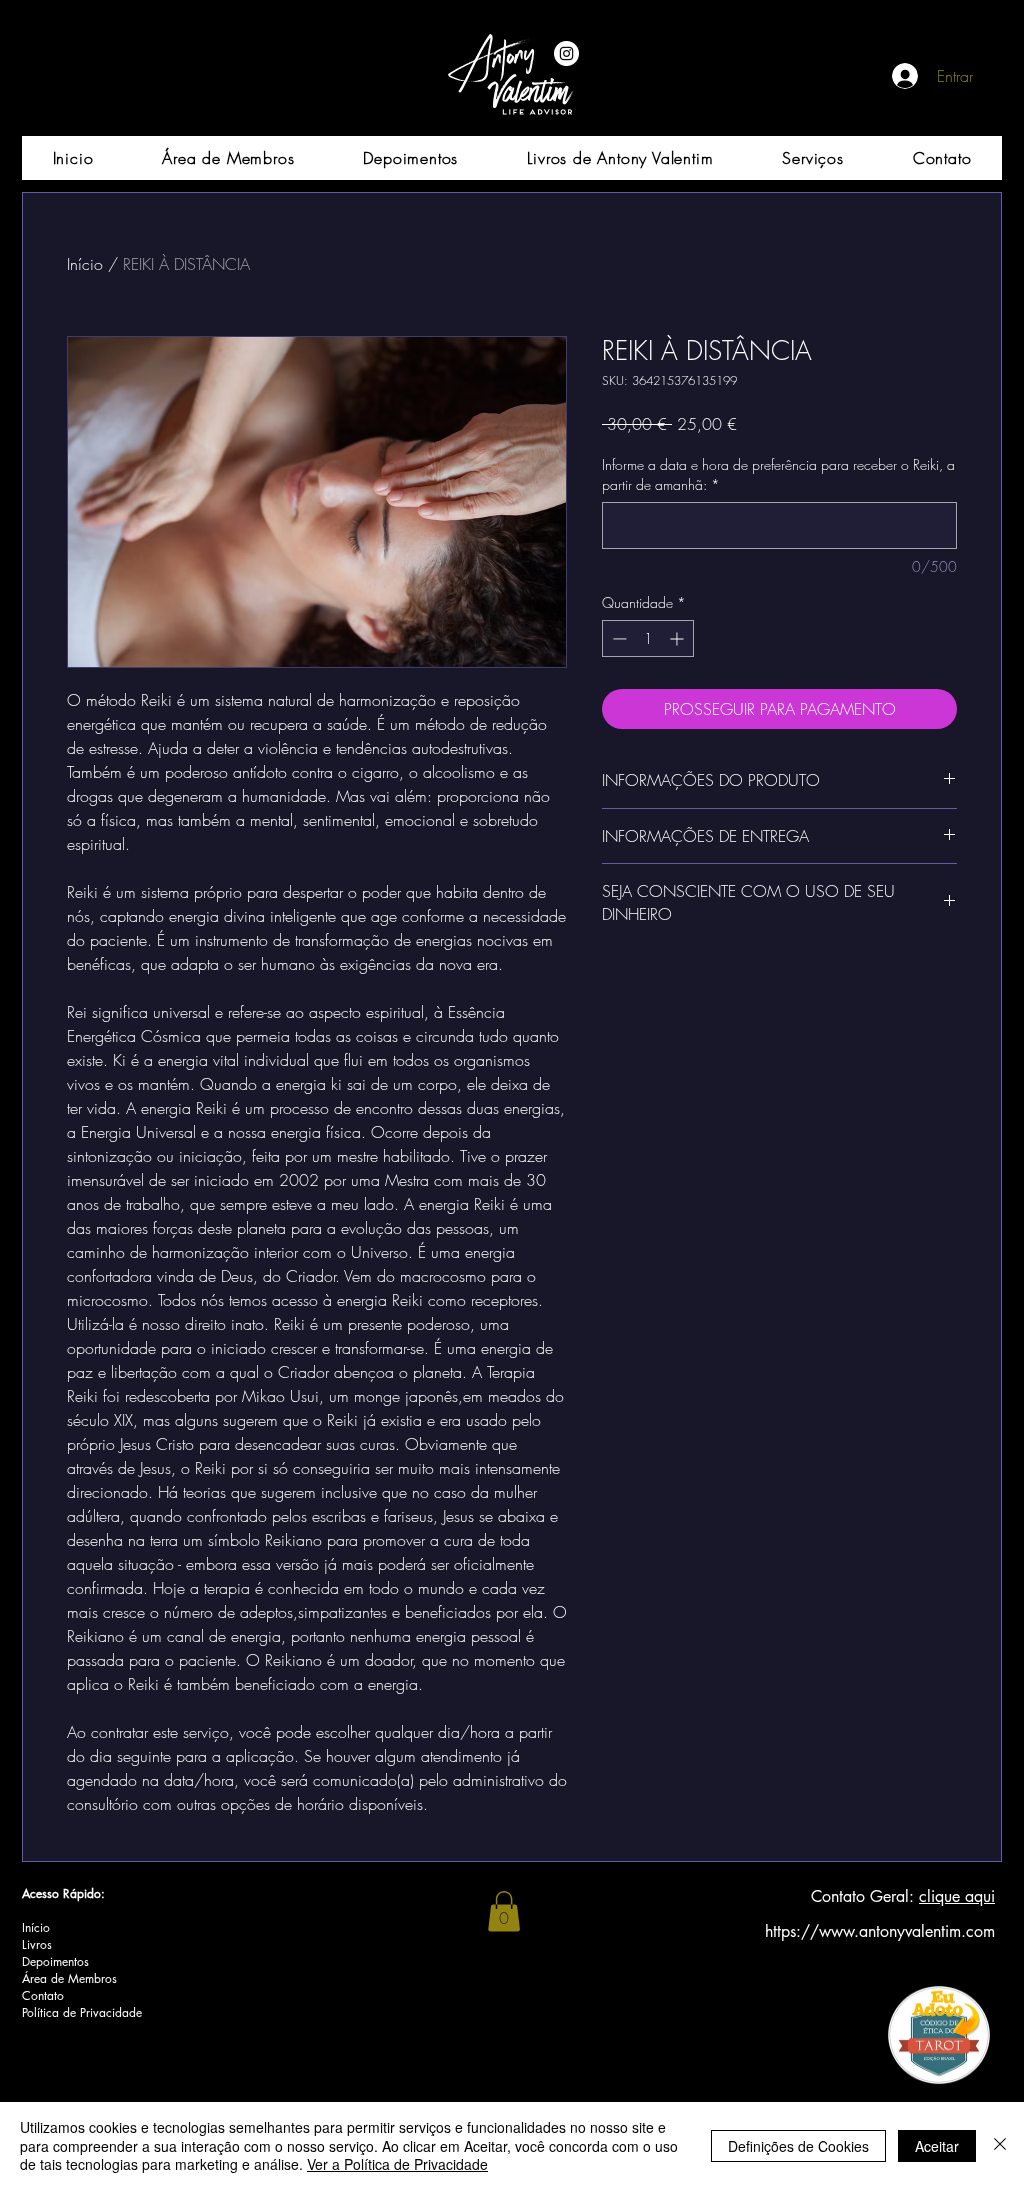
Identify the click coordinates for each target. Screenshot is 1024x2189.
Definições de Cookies (798, 2146)
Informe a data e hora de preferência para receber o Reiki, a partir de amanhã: (778, 474)
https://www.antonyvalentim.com (880, 1931)
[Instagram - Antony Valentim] (566, 53)
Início (85, 264)
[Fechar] (1000, 2145)
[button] (504, 1911)
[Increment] (678, 638)
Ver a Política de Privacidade (397, 2164)
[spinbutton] (648, 638)
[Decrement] (617, 638)
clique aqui (957, 1896)
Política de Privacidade (82, 2012)
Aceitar (937, 2146)
